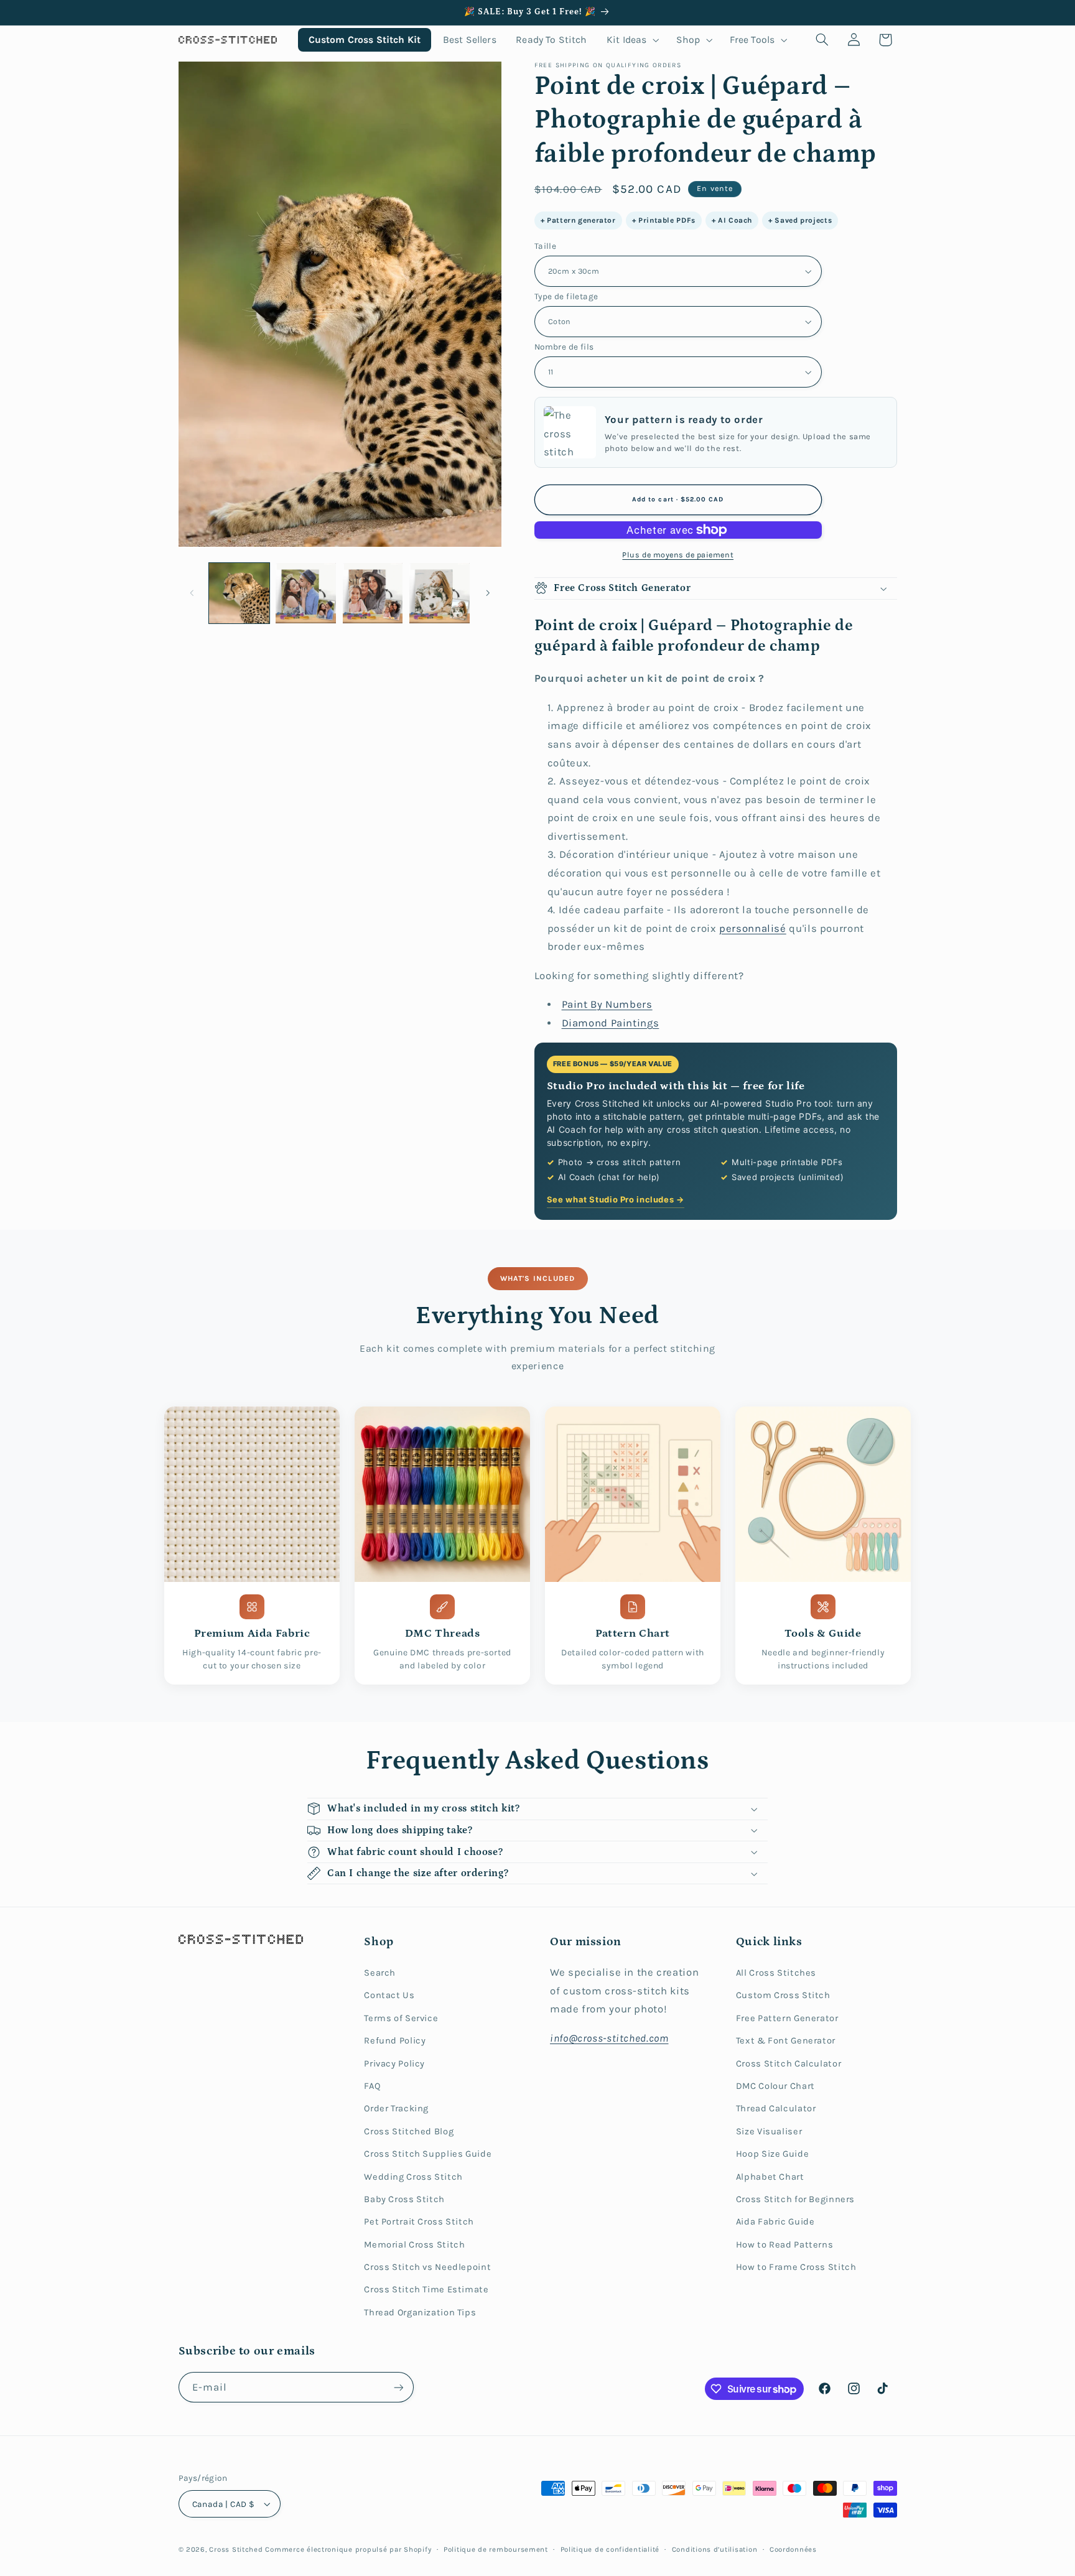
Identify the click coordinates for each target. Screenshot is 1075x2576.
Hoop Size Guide (772, 2154)
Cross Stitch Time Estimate (426, 2290)
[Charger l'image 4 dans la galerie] (440, 593)
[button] (632, 40)
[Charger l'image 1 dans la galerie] (239, 593)
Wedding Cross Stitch (413, 2177)
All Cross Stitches (776, 1973)
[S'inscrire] (398, 2387)
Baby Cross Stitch (404, 2199)
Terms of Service (401, 2018)
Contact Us (389, 1995)
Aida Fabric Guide (775, 2222)
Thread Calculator (776, 2109)
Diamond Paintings (611, 1023)
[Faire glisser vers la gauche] (192, 593)
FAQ (372, 2086)
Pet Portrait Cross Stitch (419, 2222)
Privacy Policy (394, 2064)
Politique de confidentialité (610, 2549)
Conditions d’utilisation (715, 2549)
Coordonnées (793, 2549)
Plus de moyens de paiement (678, 555)
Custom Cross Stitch (783, 1995)
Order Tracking (396, 2109)
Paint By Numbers (607, 1004)
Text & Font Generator (786, 2041)
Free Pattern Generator (787, 2018)
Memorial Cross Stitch (414, 2245)
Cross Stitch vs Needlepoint (427, 2267)
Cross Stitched (236, 2549)
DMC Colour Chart (775, 2086)
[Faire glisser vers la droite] (488, 593)
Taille (546, 246)
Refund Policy (395, 2041)
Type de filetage (566, 296)
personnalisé (753, 928)
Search (380, 1973)
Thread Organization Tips (420, 2313)
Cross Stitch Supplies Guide (428, 2154)
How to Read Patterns (785, 2245)
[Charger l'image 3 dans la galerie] (373, 593)
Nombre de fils (564, 346)
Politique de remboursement (496, 2549)
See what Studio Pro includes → (616, 1199)
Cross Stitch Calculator (789, 2064)
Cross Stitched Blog (409, 2132)
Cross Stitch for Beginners (795, 2199)
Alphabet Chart (770, 2177)
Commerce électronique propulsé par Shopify (348, 2549)
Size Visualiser (769, 2132)
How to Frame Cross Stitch (796, 2267)
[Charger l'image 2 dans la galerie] (306, 593)
